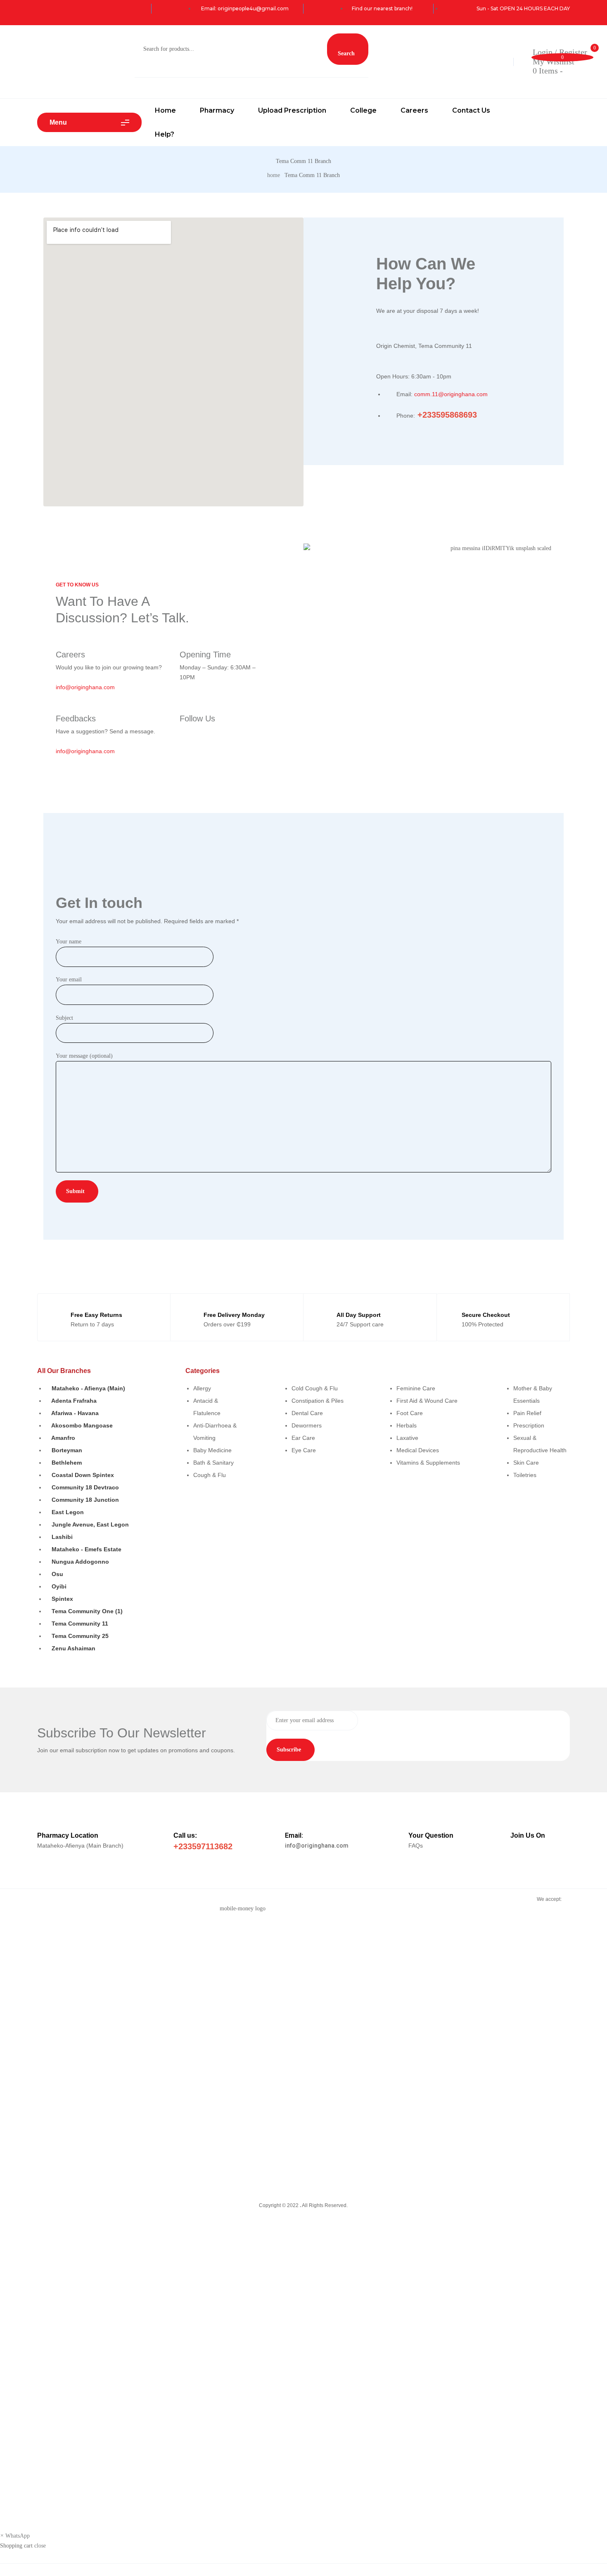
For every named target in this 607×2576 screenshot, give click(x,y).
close (40, 2546)
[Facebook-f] (183, 731)
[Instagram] (194, 731)
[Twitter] (206, 731)
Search (346, 53)
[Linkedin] (217, 731)
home (274, 175)
